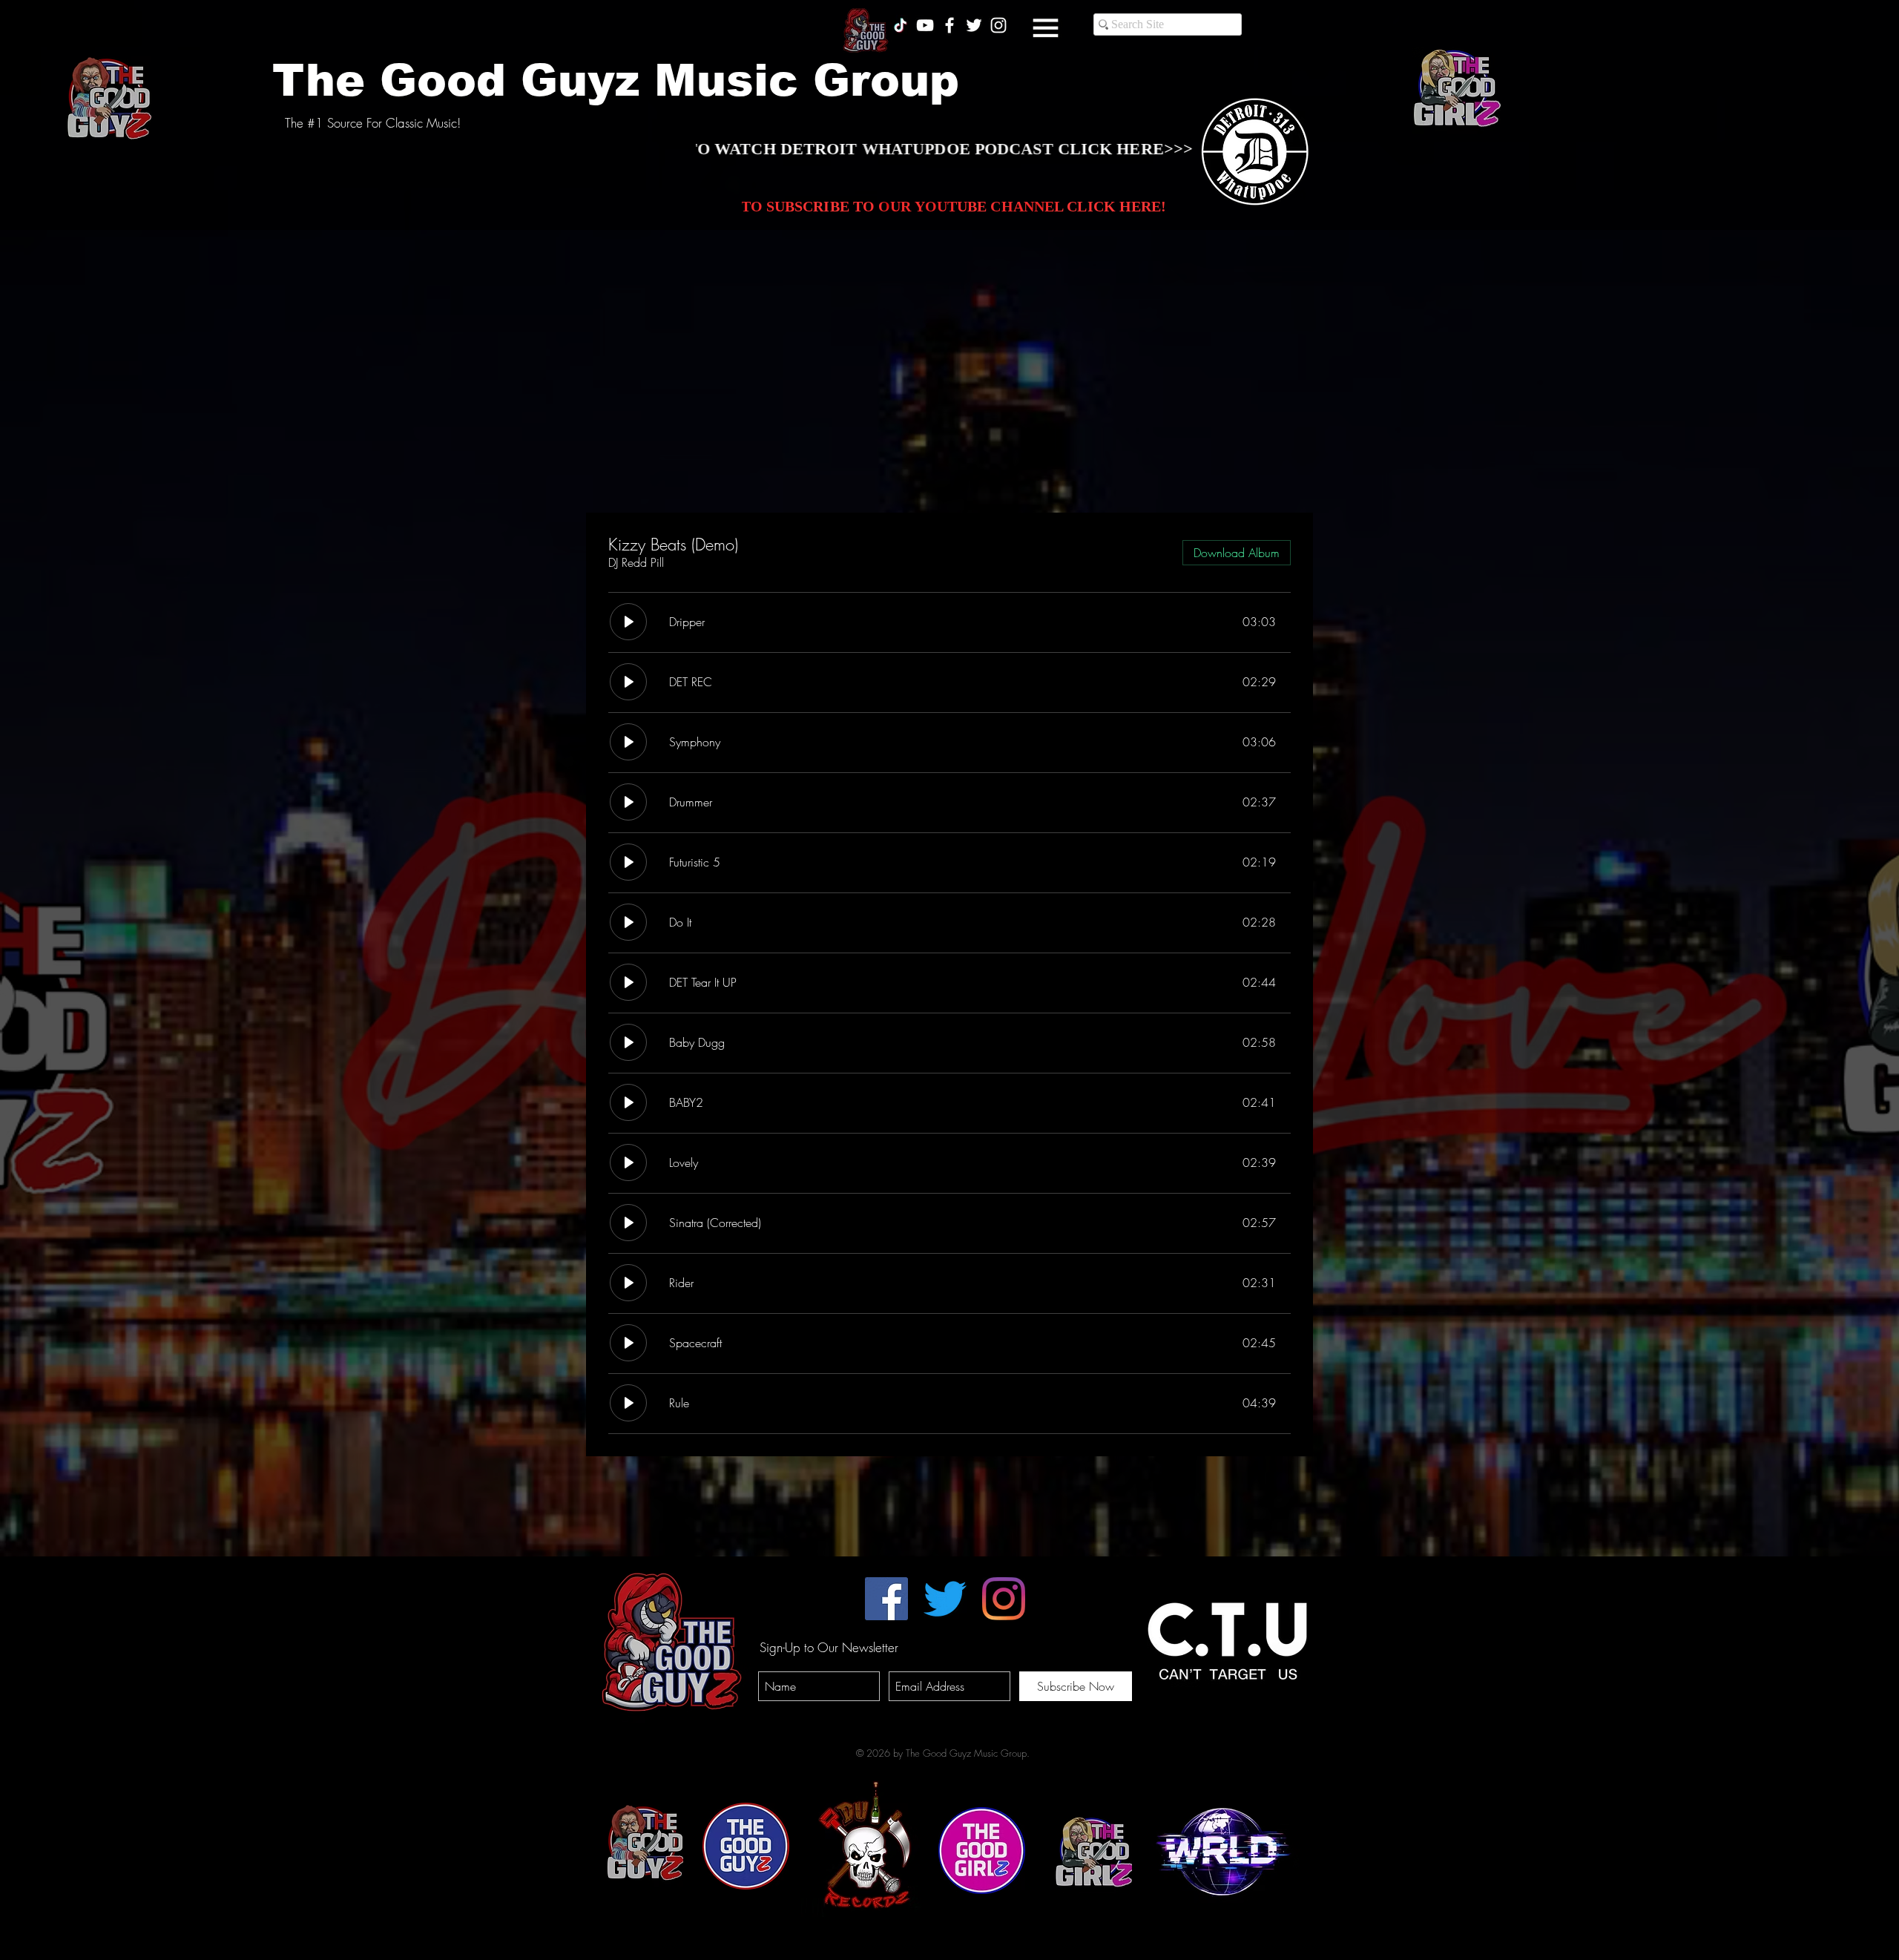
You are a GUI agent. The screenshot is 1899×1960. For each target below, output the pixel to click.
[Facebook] (886, 1599)
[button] (1046, 28)
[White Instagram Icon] (998, 25)
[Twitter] (945, 1599)
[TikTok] (901, 25)
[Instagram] (1004, 1599)
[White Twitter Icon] (974, 25)
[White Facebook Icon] (949, 25)
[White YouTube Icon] (925, 25)
